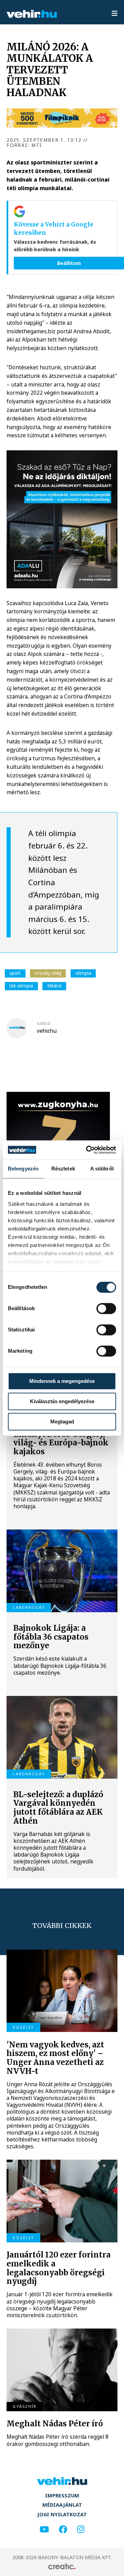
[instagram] (81, 2529)
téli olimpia (21, 986)
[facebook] (63, 2529)
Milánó (54, 986)
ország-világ (48, 973)
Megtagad (62, 1422)
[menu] (115, 14)
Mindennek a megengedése (62, 1381)
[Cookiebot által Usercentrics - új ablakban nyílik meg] (87, 1150)
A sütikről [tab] (102, 1169)
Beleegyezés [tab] (23, 1169)
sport (15, 973)
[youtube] (44, 2529)
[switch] (106, 1308)
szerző (44, 1024)
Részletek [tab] (63, 1169)
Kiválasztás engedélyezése (62, 1401)
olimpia (83, 973)
